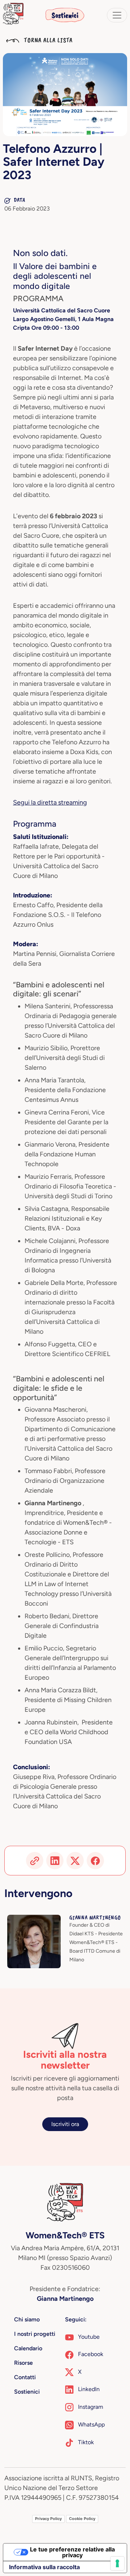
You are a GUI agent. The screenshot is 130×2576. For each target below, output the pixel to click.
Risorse (23, 2363)
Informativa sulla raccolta (44, 2567)
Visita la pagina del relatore (42, 1919)
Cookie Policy (82, 2519)
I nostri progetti (35, 2334)
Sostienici (65, 15)
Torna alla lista (47, 40)
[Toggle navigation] (117, 15)
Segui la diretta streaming (50, 802)
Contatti (25, 2377)
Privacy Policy (48, 2519)
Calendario (28, 2348)
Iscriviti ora (65, 2124)
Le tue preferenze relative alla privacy (72, 2552)
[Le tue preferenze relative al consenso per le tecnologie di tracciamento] (117, 2563)
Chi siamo (27, 2319)
